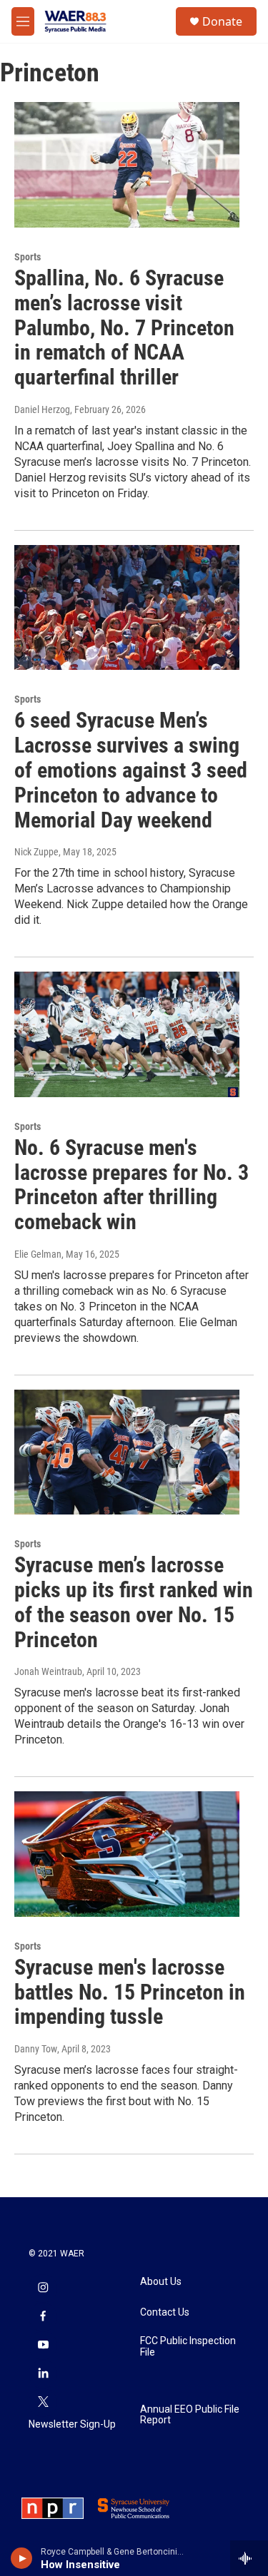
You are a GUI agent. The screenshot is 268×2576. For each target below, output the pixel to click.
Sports (28, 257)
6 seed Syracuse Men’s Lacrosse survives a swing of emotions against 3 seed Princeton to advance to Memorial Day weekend (131, 770)
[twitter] (43, 2403)
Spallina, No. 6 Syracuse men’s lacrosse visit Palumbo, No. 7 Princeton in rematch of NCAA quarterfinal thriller (124, 327)
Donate (222, 21)
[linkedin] (43, 2374)
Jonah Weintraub (48, 1671)
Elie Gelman (38, 1254)
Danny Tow (36, 2049)
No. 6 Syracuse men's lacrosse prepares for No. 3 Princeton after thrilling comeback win (131, 1185)
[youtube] (43, 2346)
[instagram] (43, 2289)
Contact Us (165, 2312)
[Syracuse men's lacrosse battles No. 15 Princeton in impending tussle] (127, 1854)
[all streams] (249, 2558)
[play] (22, 2558)
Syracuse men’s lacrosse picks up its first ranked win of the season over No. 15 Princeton (134, 1602)
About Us (161, 2282)
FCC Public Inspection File (188, 2347)
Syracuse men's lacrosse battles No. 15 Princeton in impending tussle (130, 1992)
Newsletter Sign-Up (72, 2424)
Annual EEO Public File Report (190, 2415)
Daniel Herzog (42, 409)
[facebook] (43, 2317)
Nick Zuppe (36, 852)
